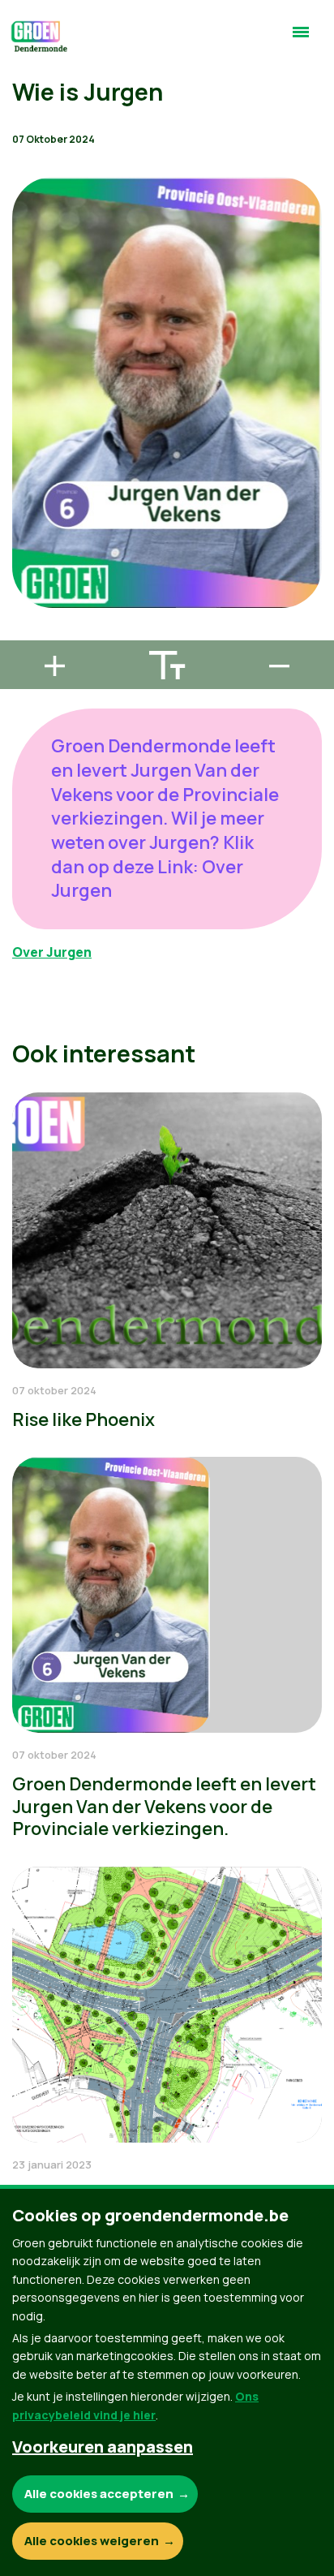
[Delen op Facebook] (25, 541)
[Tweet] (25, 587)
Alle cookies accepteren (99, 2494)
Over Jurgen (52, 952)
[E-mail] (25, 633)
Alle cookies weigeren (92, 2541)
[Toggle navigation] (301, 39)
